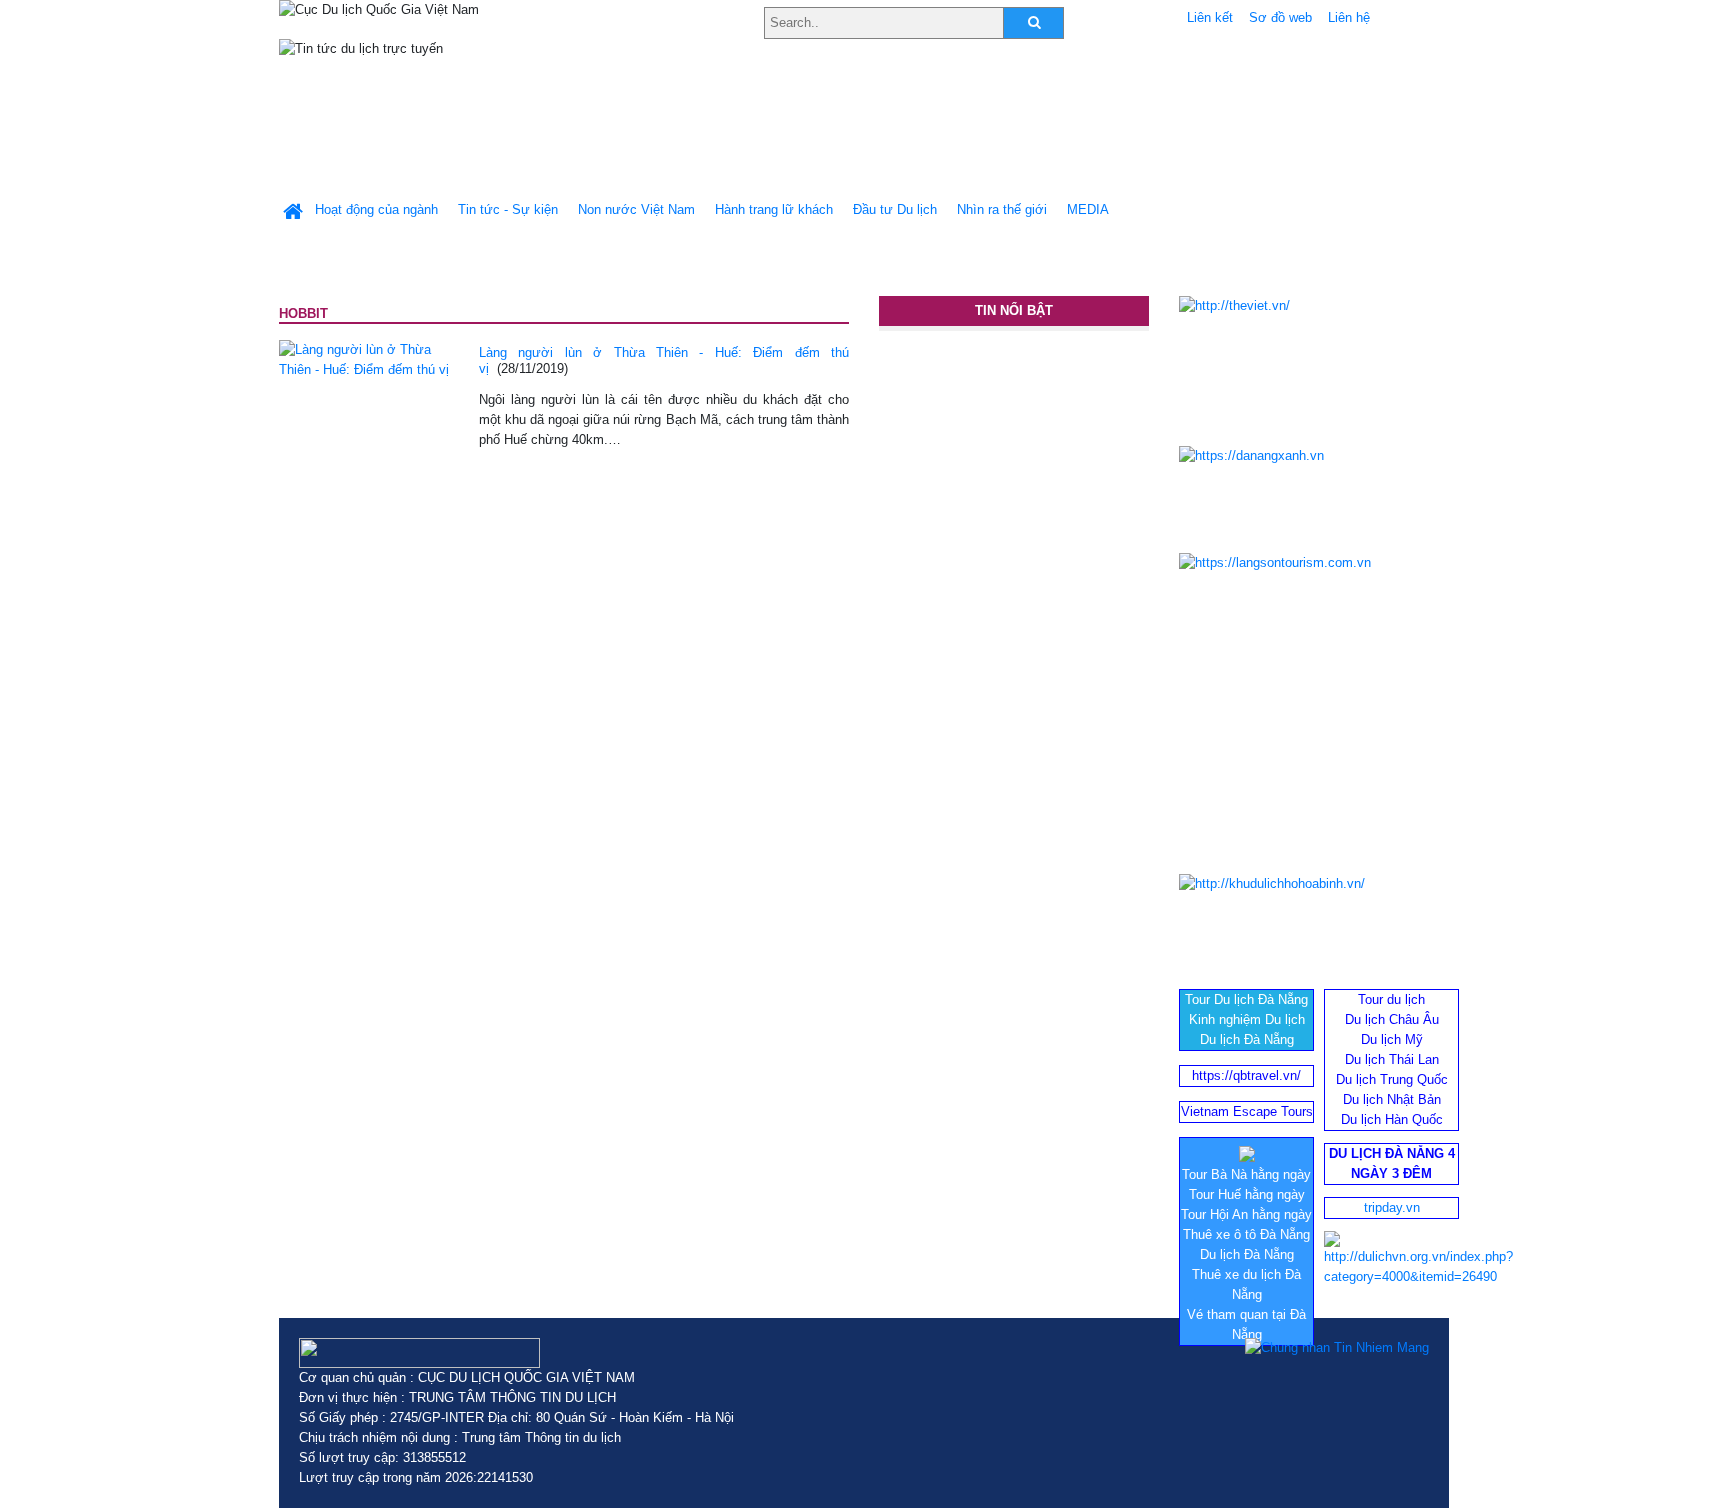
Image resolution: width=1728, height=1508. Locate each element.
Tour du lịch (1391, 999)
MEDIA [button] (1088, 209)
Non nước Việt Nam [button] (636, 209)
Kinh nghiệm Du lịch (1247, 1019)
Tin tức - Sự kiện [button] (508, 209)
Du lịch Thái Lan (1392, 1059)
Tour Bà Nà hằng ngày (1246, 1174)
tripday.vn (1392, 1207)
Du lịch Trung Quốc (1392, 1079)
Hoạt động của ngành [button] (376, 209)
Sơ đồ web (1280, 17)
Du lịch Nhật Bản (1392, 1099)
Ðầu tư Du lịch (895, 209)
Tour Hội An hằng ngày (1246, 1214)
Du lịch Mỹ (1392, 1039)
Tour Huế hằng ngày (1247, 1194)
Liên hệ (1349, 17)
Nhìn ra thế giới (1002, 209)
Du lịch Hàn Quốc (1392, 1119)
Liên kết (1210, 17)
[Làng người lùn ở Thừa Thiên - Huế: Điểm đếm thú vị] (364, 358)
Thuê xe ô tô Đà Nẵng (1246, 1234)
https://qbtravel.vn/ (1246, 1075)
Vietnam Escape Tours (1247, 1111)
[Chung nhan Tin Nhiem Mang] (1337, 1348)
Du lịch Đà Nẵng (1247, 1039)
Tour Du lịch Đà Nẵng (1246, 999)
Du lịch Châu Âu (1392, 1019)
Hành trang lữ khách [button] (774, 209)
